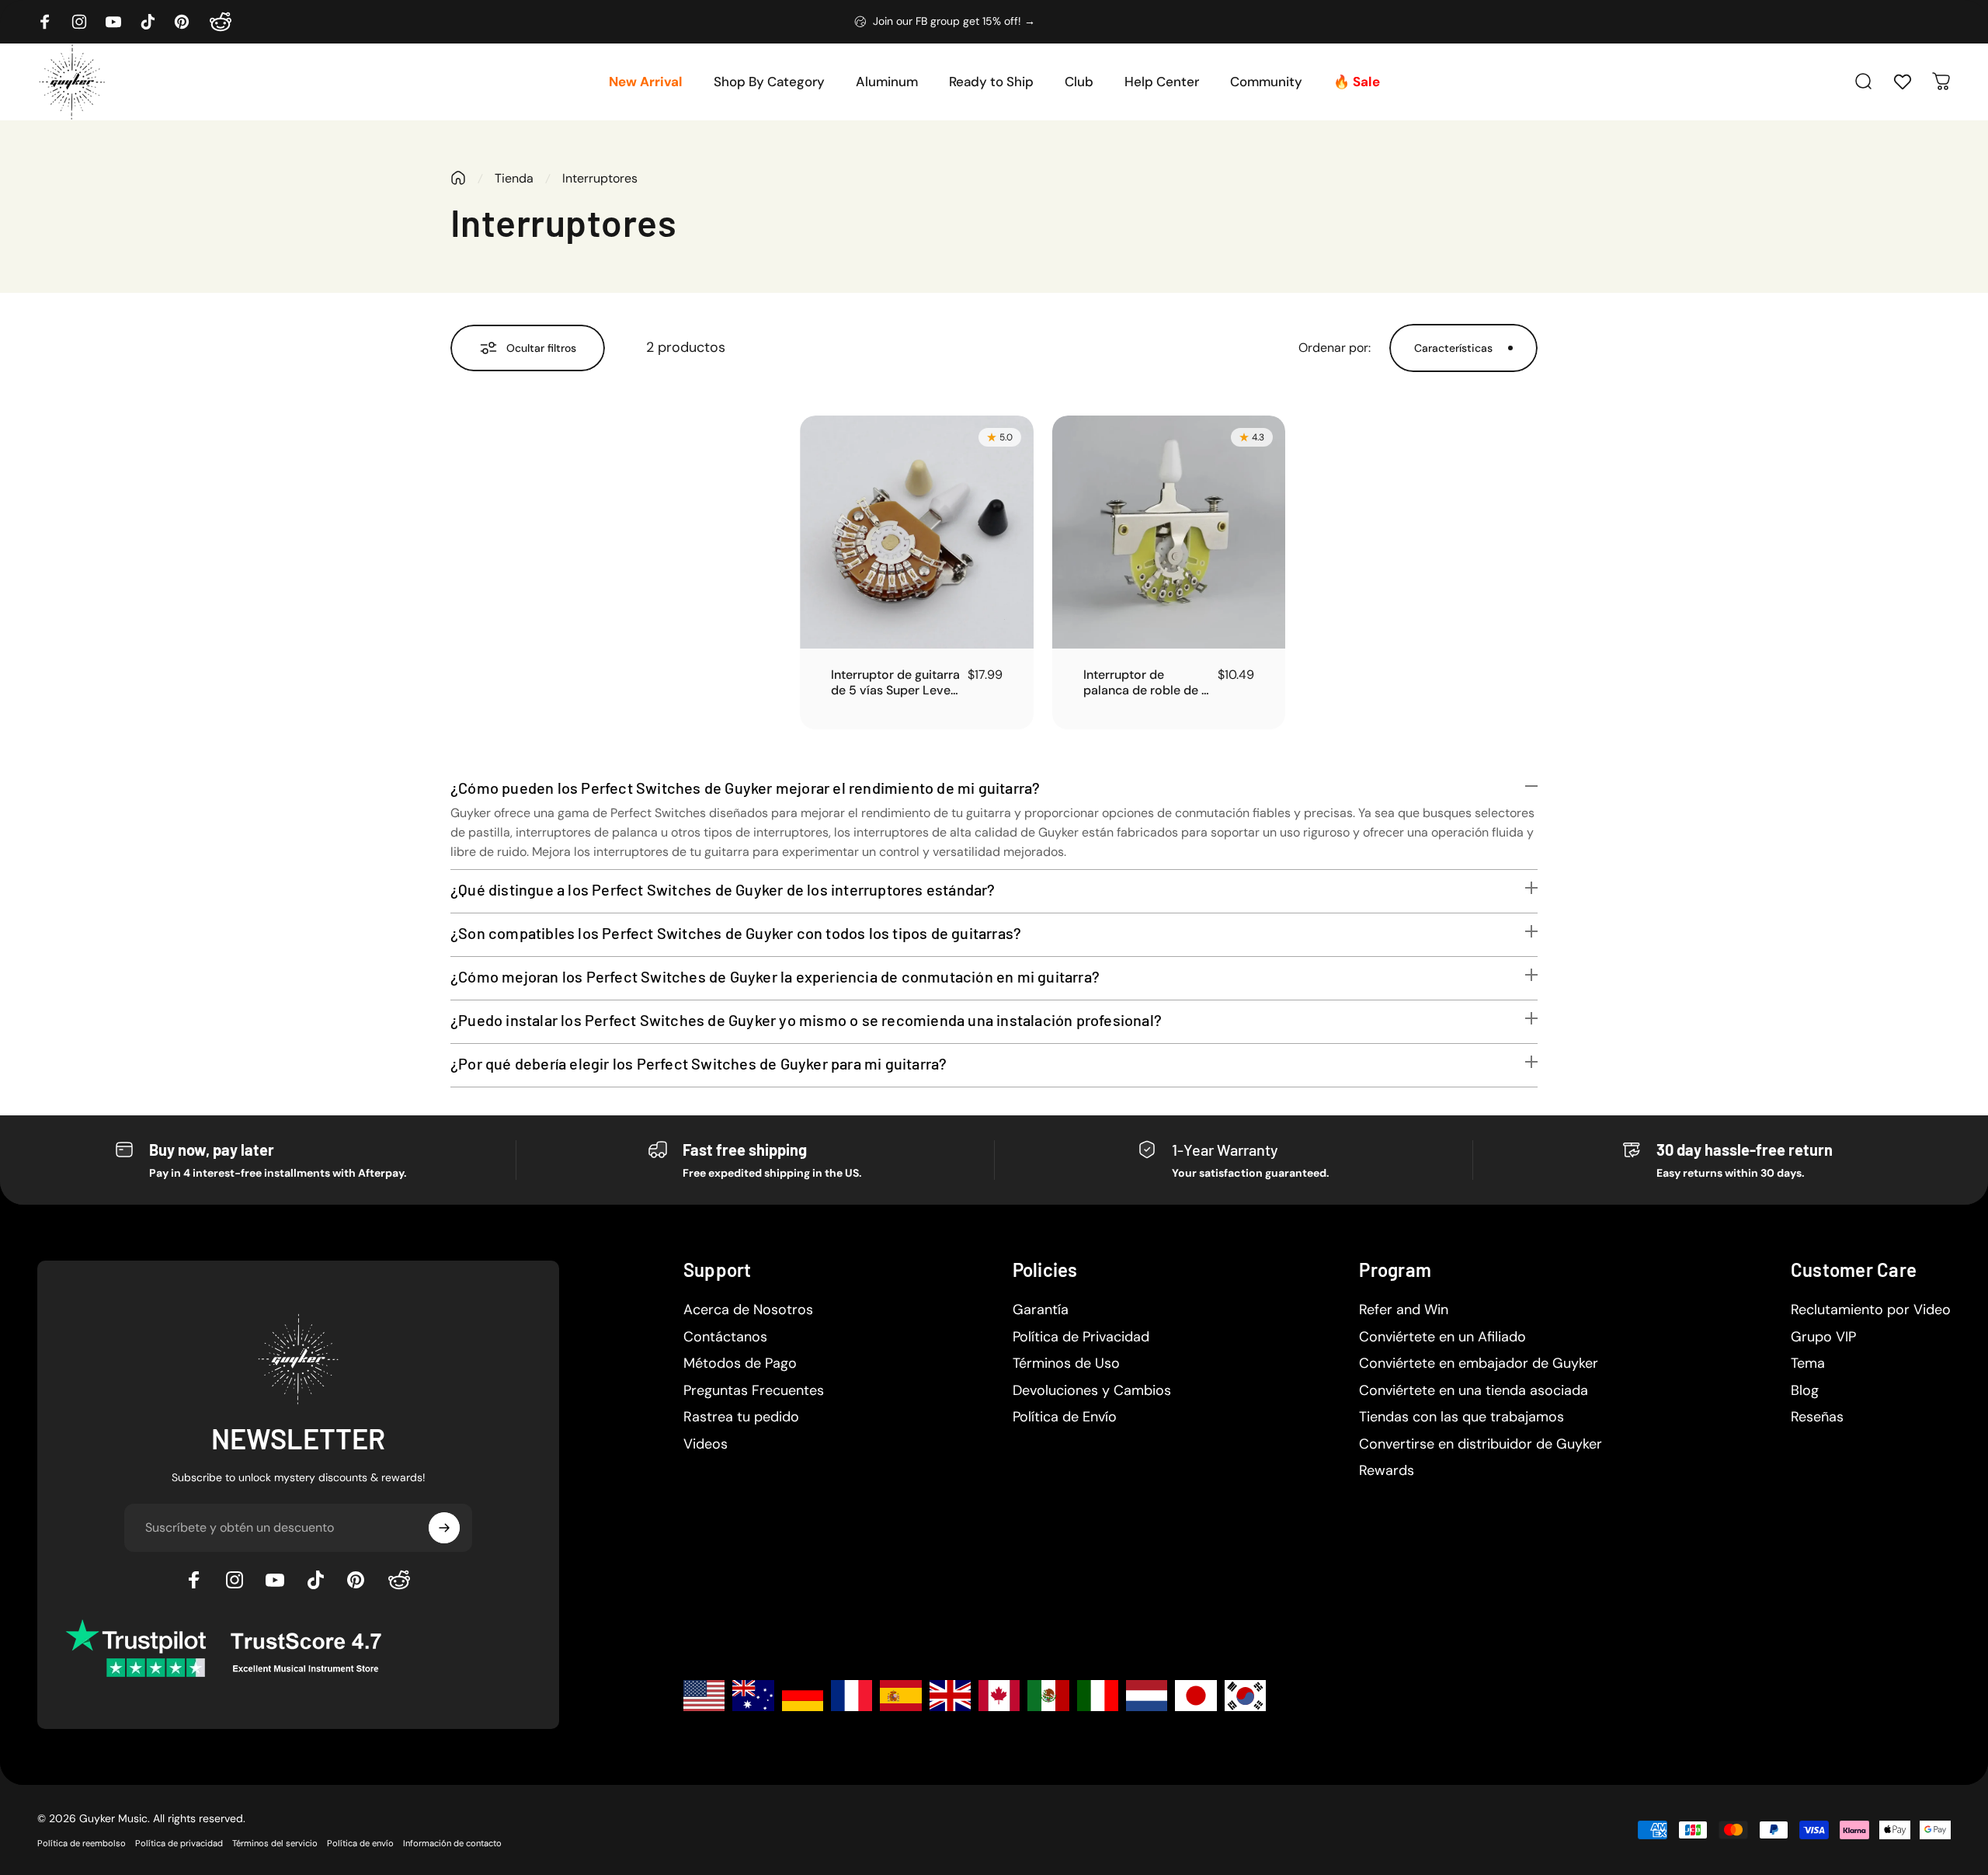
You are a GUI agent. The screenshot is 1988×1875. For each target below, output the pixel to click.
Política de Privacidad (1081, 1337)
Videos (706, 1444)
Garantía (1041, 1310)
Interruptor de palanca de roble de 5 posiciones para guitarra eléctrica (1146, 683)
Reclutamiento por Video (1871, 1310)
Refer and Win (1404, 1310)
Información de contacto (452, 1843)
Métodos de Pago (740, 1364)
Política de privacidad (179, 1843)
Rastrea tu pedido (741, 1417)
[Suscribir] (444, 1528)
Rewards (1387, 1471)
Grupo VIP (1823, 1337)
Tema (1808, 1364)
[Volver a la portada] (458, 178)
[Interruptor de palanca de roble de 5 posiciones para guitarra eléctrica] (1169, 532)
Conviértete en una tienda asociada (1474, 1391)
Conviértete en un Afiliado (1442, 1337)
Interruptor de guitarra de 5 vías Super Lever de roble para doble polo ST (895, 683)
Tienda (514, 178)
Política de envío (360, 1843)
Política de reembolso (82, 1843)
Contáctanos (725, 1337)
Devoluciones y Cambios (1092, 1391)
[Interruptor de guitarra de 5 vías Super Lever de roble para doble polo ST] (917, 532)
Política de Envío (1065, 1417)
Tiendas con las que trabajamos (1461, 1417)
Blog (1805, 1391)
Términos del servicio (275, 1843)
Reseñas (1817, 1417)
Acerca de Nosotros (748, 1310)
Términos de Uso (1066, 1364)
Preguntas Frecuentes (754, 1391)
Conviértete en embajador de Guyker (1479, 1364)
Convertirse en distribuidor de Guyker (1481, 1444)
